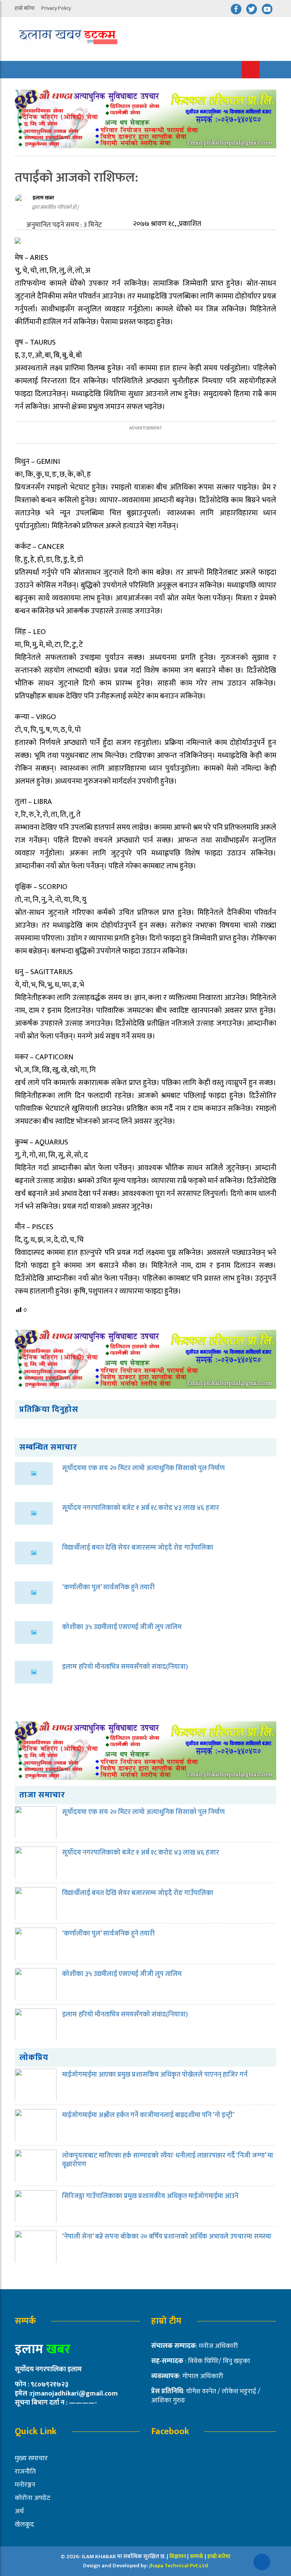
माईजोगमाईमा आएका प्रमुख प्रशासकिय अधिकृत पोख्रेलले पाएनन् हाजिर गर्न (155, 2075)
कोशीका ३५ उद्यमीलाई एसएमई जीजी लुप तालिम (122, 1627)
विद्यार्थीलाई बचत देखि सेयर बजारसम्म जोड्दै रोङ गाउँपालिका (138, 1548)
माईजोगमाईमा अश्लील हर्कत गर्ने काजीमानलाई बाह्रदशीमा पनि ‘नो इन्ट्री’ (148, 2115)
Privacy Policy (56, 8)
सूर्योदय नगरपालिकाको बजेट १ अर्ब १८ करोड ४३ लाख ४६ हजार (141, 1508)
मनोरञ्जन (25, 2485)
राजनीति (25, 2472)
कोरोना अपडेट (33, 2498)
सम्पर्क (197, 2557)
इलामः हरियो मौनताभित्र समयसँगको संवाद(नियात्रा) (125, 1667)
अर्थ (19, 2511)
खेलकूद (24, 2525)
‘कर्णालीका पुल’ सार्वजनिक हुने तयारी (108, 1587)
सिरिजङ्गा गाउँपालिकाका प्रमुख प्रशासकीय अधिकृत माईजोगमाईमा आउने (150, 2196)
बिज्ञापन (178, 2557)
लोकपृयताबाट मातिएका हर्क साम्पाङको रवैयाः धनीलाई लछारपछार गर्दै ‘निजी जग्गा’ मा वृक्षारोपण (168, 2160)
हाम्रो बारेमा (25, 8)
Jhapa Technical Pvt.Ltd (179, 2566)
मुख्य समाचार (31, 2458)
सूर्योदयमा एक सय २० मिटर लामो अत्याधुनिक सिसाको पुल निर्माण (143, 1468)
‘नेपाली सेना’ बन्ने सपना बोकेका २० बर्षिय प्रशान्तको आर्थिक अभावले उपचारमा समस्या (167, 2237)
